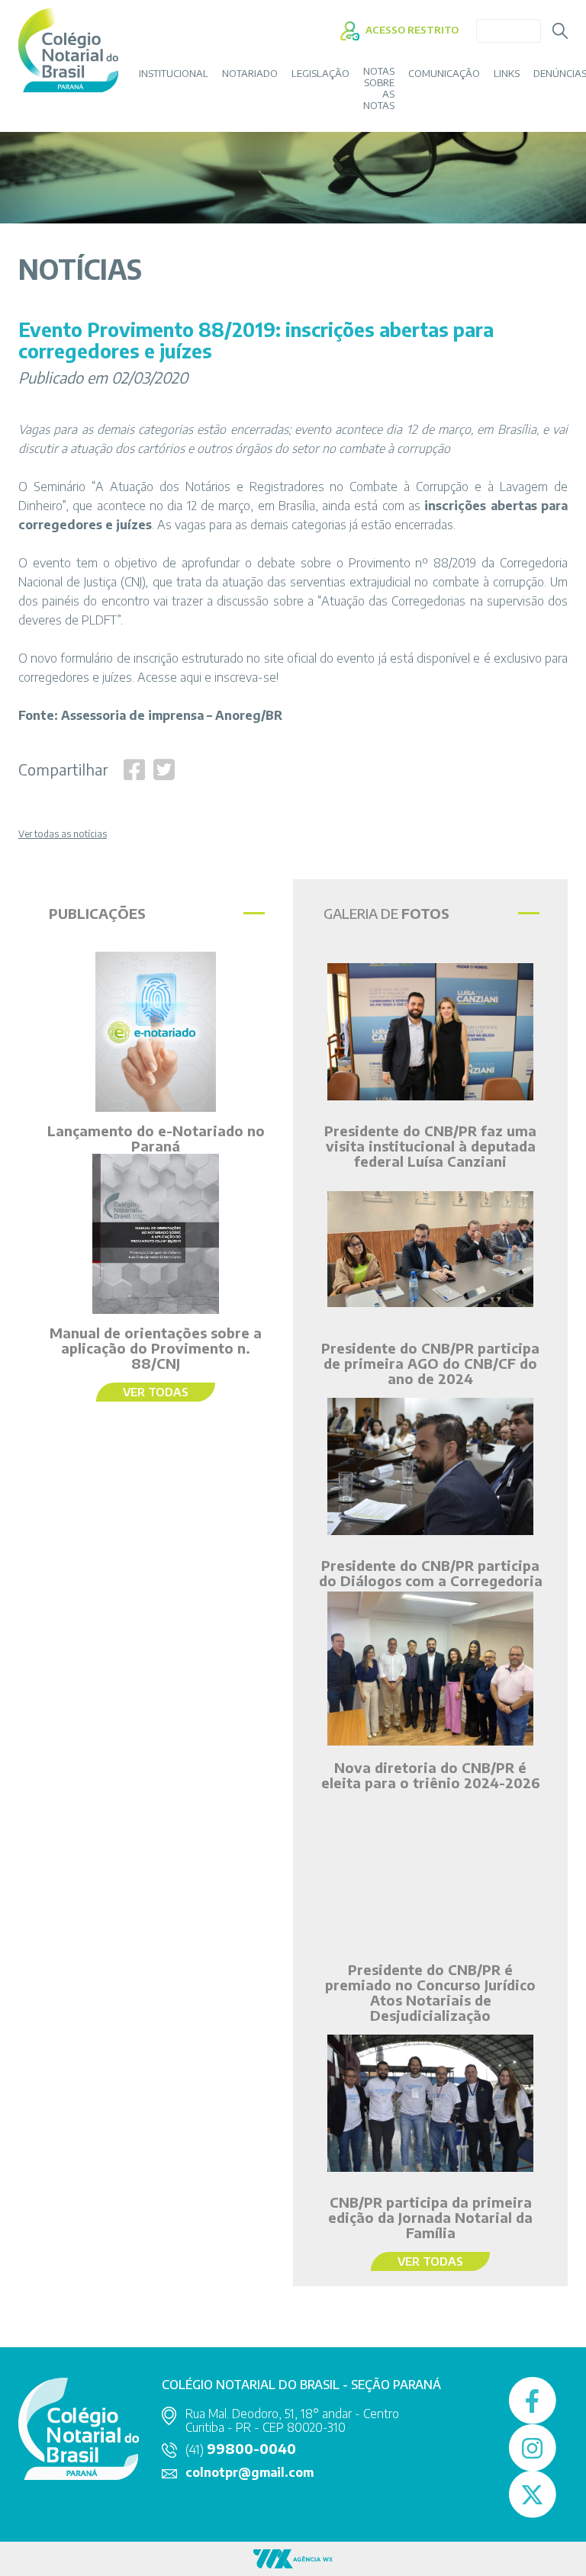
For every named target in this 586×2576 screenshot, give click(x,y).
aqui (191, 677)
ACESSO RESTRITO (411, 30)
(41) (241, 2449)
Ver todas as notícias (63, 834)
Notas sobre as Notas (379, 88)
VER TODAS (156, 1392)
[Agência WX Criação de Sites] (293, 2557)
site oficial (290, 658)
